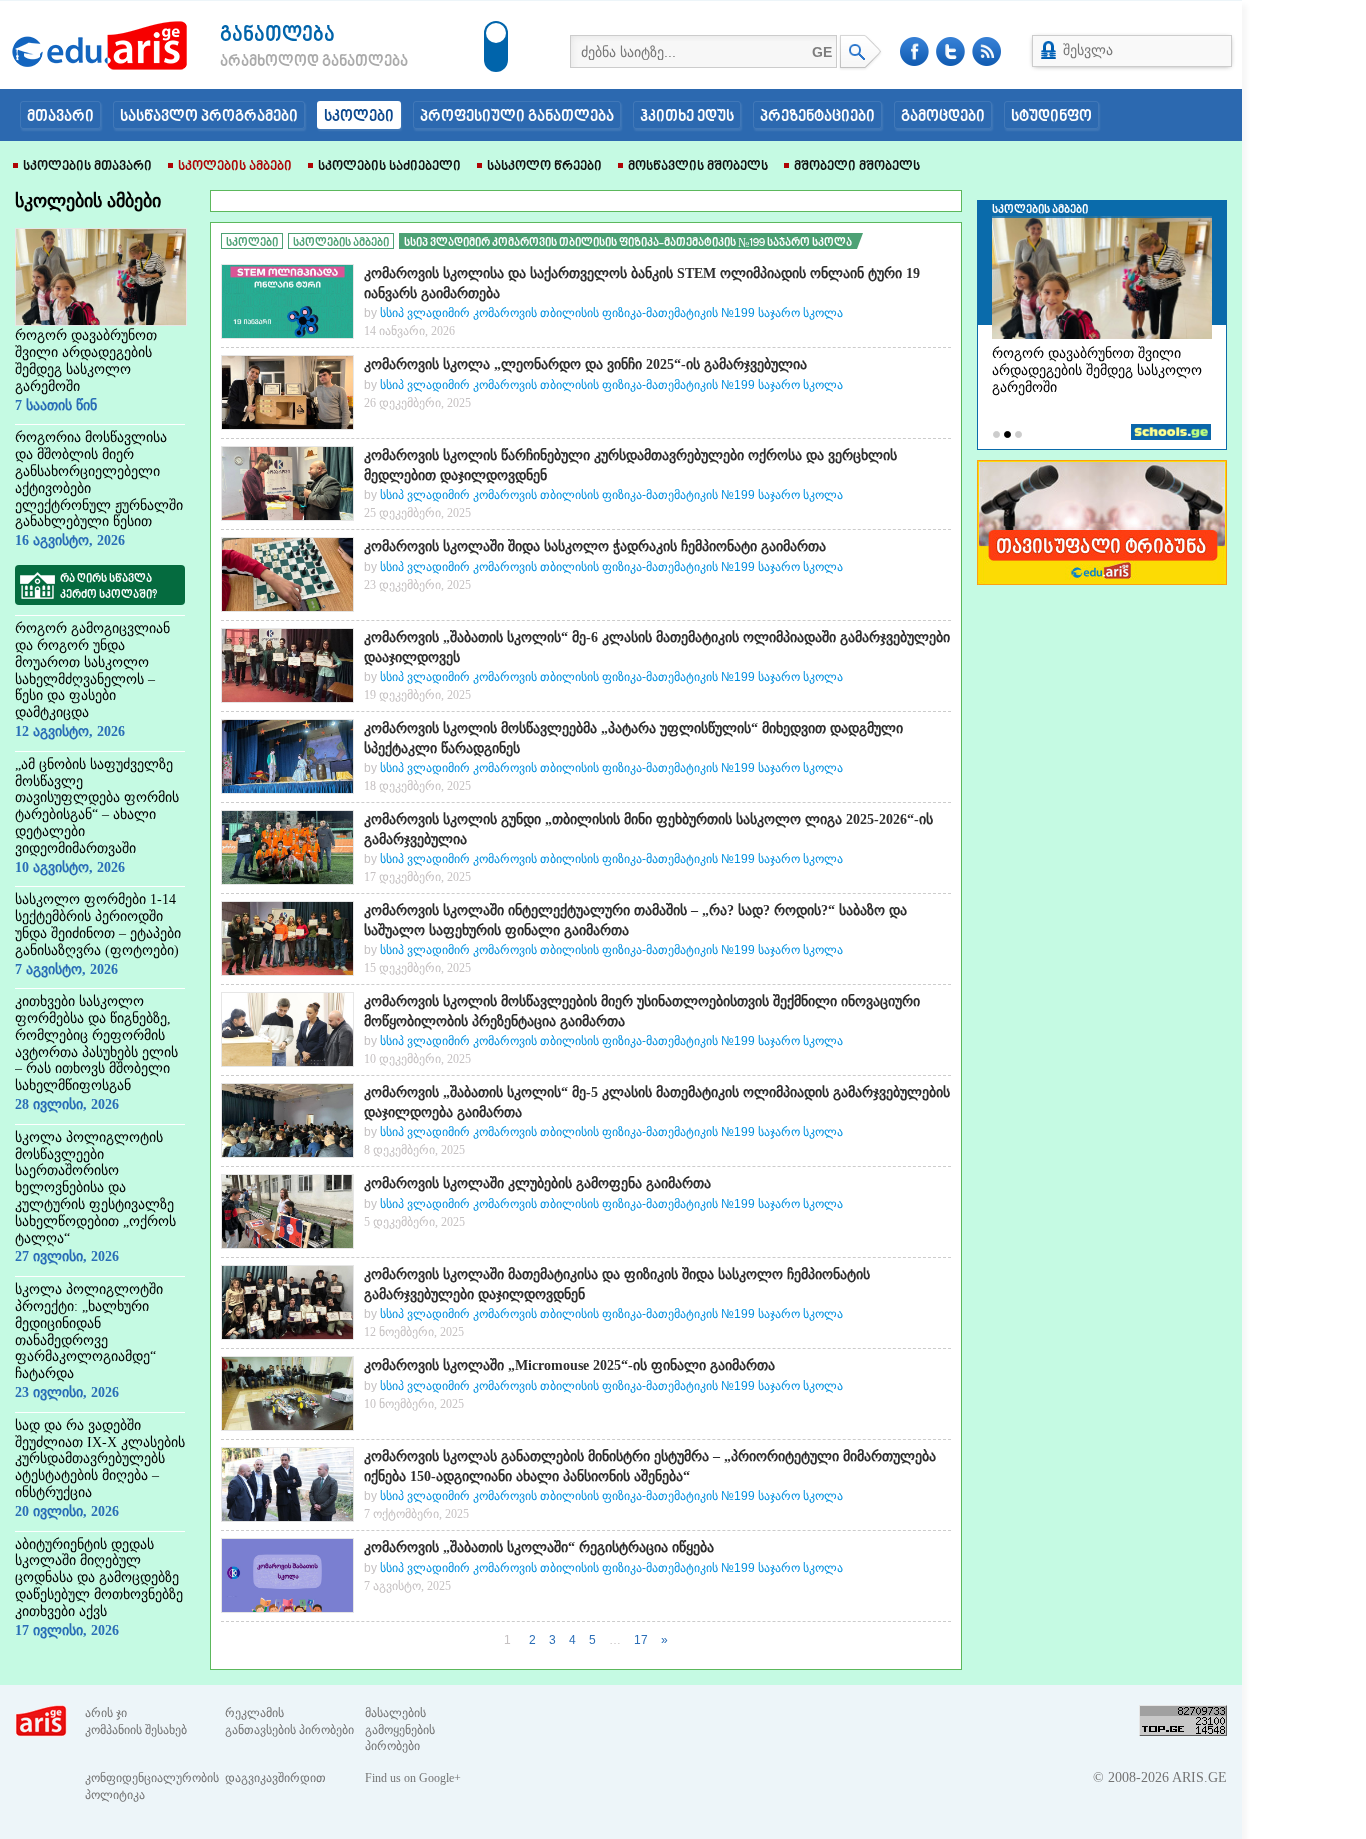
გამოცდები (943, 117)
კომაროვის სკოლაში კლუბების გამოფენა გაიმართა (537, 1183)
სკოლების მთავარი (87, 167)
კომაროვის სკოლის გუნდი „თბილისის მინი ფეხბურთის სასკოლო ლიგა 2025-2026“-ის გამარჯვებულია (648, 829)
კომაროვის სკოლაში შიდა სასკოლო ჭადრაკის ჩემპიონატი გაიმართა (595, 546)
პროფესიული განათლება (517, 117)
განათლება (277, 35)
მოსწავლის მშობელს (698, 167)
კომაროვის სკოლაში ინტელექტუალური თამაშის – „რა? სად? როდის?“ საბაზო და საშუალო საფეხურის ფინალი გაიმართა (635, 920)
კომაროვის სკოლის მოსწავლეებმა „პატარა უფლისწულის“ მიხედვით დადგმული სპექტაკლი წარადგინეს (633, 738)
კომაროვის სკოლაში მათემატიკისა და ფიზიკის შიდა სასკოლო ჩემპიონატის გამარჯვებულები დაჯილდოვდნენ (617, 1284)
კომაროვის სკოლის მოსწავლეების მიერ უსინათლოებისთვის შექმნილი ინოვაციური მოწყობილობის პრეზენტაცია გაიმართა (642, 1011)
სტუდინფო (1051, 117)
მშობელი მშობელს (857, 167)
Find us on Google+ (413, 1778)
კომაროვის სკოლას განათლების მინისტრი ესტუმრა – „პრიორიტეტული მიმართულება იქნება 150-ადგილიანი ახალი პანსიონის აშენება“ (650, 1466)
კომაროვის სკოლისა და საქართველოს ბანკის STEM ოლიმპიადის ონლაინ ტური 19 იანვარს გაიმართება (642, 283)
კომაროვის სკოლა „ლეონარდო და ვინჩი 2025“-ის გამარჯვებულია (585, 364)
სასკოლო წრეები (544, 167)
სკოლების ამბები (235, 167)
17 (641, 1640)
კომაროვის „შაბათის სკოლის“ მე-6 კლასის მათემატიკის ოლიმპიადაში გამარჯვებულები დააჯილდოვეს (657, 647)
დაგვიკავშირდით (275, 1778)
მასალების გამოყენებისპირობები (400, 1730)
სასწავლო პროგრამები (209, 117)
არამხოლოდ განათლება (284, 62)
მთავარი (60, 117)
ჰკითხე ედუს (687, 117)
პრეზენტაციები (817, 117)
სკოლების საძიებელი (389, 167)
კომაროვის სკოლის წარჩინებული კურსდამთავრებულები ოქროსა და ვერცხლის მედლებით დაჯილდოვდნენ (630, 465)
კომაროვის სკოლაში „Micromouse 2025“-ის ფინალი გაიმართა (569, 1365)
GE (822, 52)
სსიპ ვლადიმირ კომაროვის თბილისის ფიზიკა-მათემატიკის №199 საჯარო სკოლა (611, 313)
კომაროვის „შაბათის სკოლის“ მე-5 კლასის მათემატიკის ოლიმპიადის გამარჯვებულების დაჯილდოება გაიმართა (657, 1102)
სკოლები (359, 117)
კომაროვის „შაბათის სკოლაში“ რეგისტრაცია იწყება (539, 1547)
